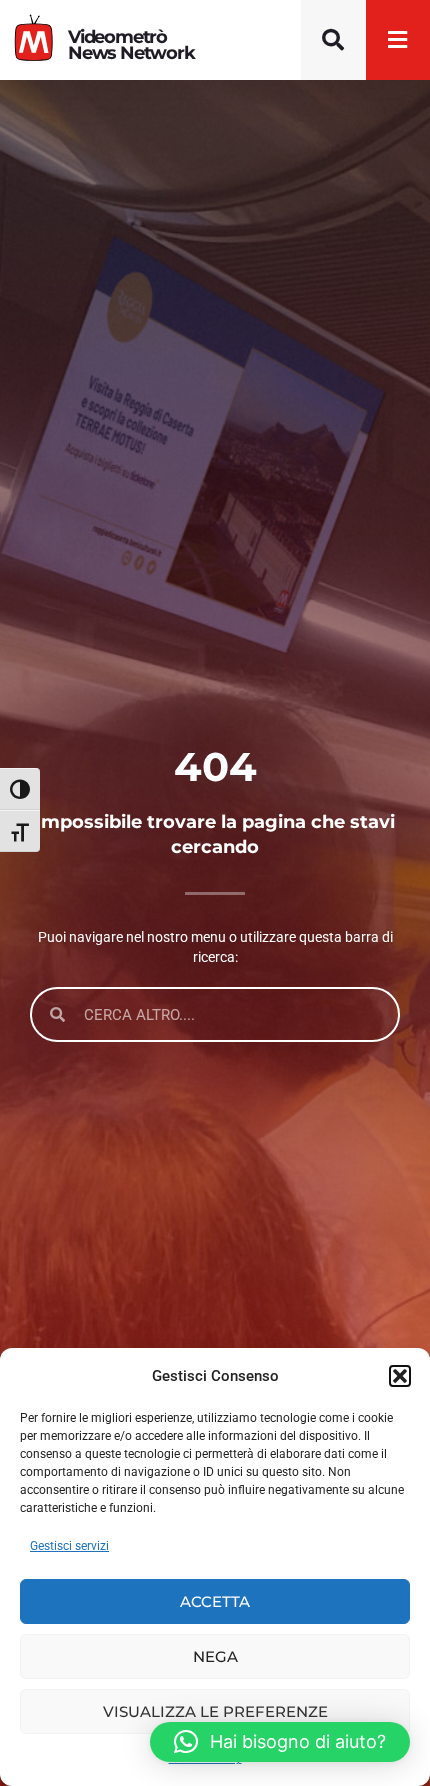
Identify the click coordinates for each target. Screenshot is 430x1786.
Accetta (215, 1601)
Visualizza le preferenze (215, 1711)
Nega (215, 1656)
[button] (400, 1376)
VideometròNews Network (131, 45)
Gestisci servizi (69, 1546)
